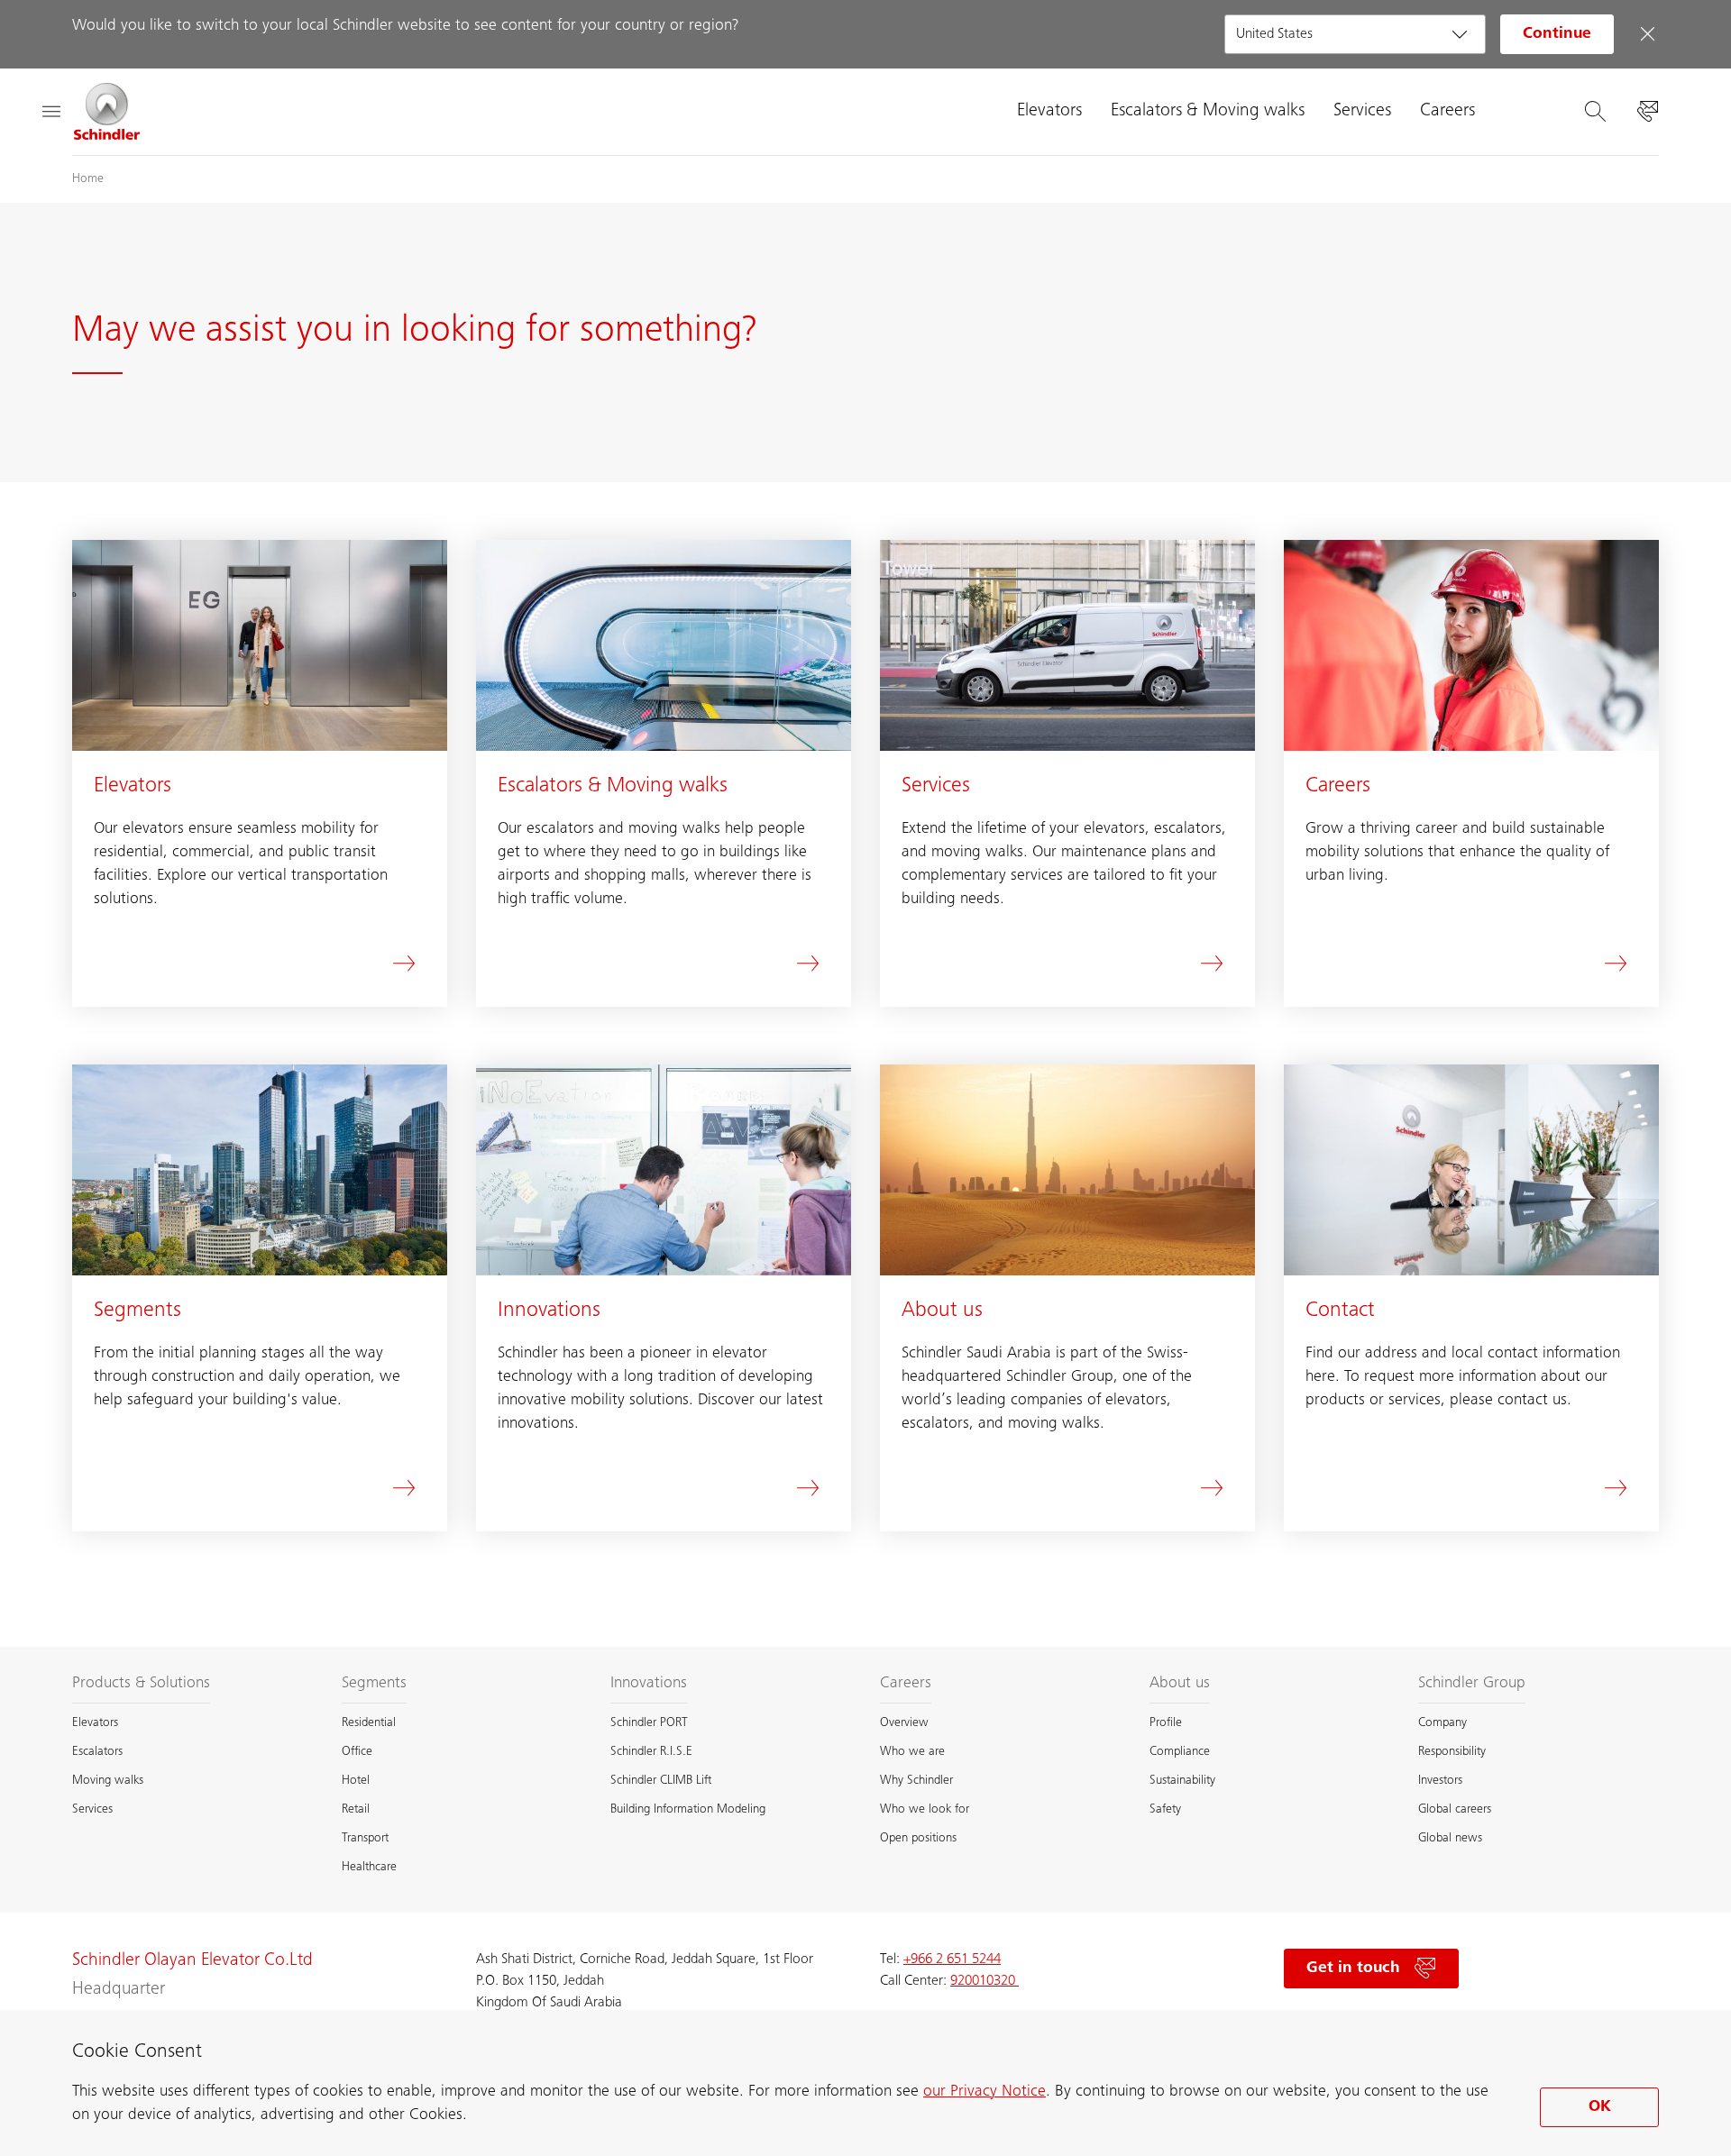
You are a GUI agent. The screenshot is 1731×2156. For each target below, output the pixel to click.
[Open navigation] (50, 112)
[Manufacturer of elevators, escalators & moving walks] (107, 112)
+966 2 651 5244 (952, 1960)
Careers (1447, 112)
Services (1362, 112)
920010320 (985, 1981)
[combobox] (1355, 34)
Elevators (1049, 112)
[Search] (1595, 112)
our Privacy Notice (985, 2092)
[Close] (1647, 34)
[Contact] (1647, 112)
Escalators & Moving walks (1208, 112)
